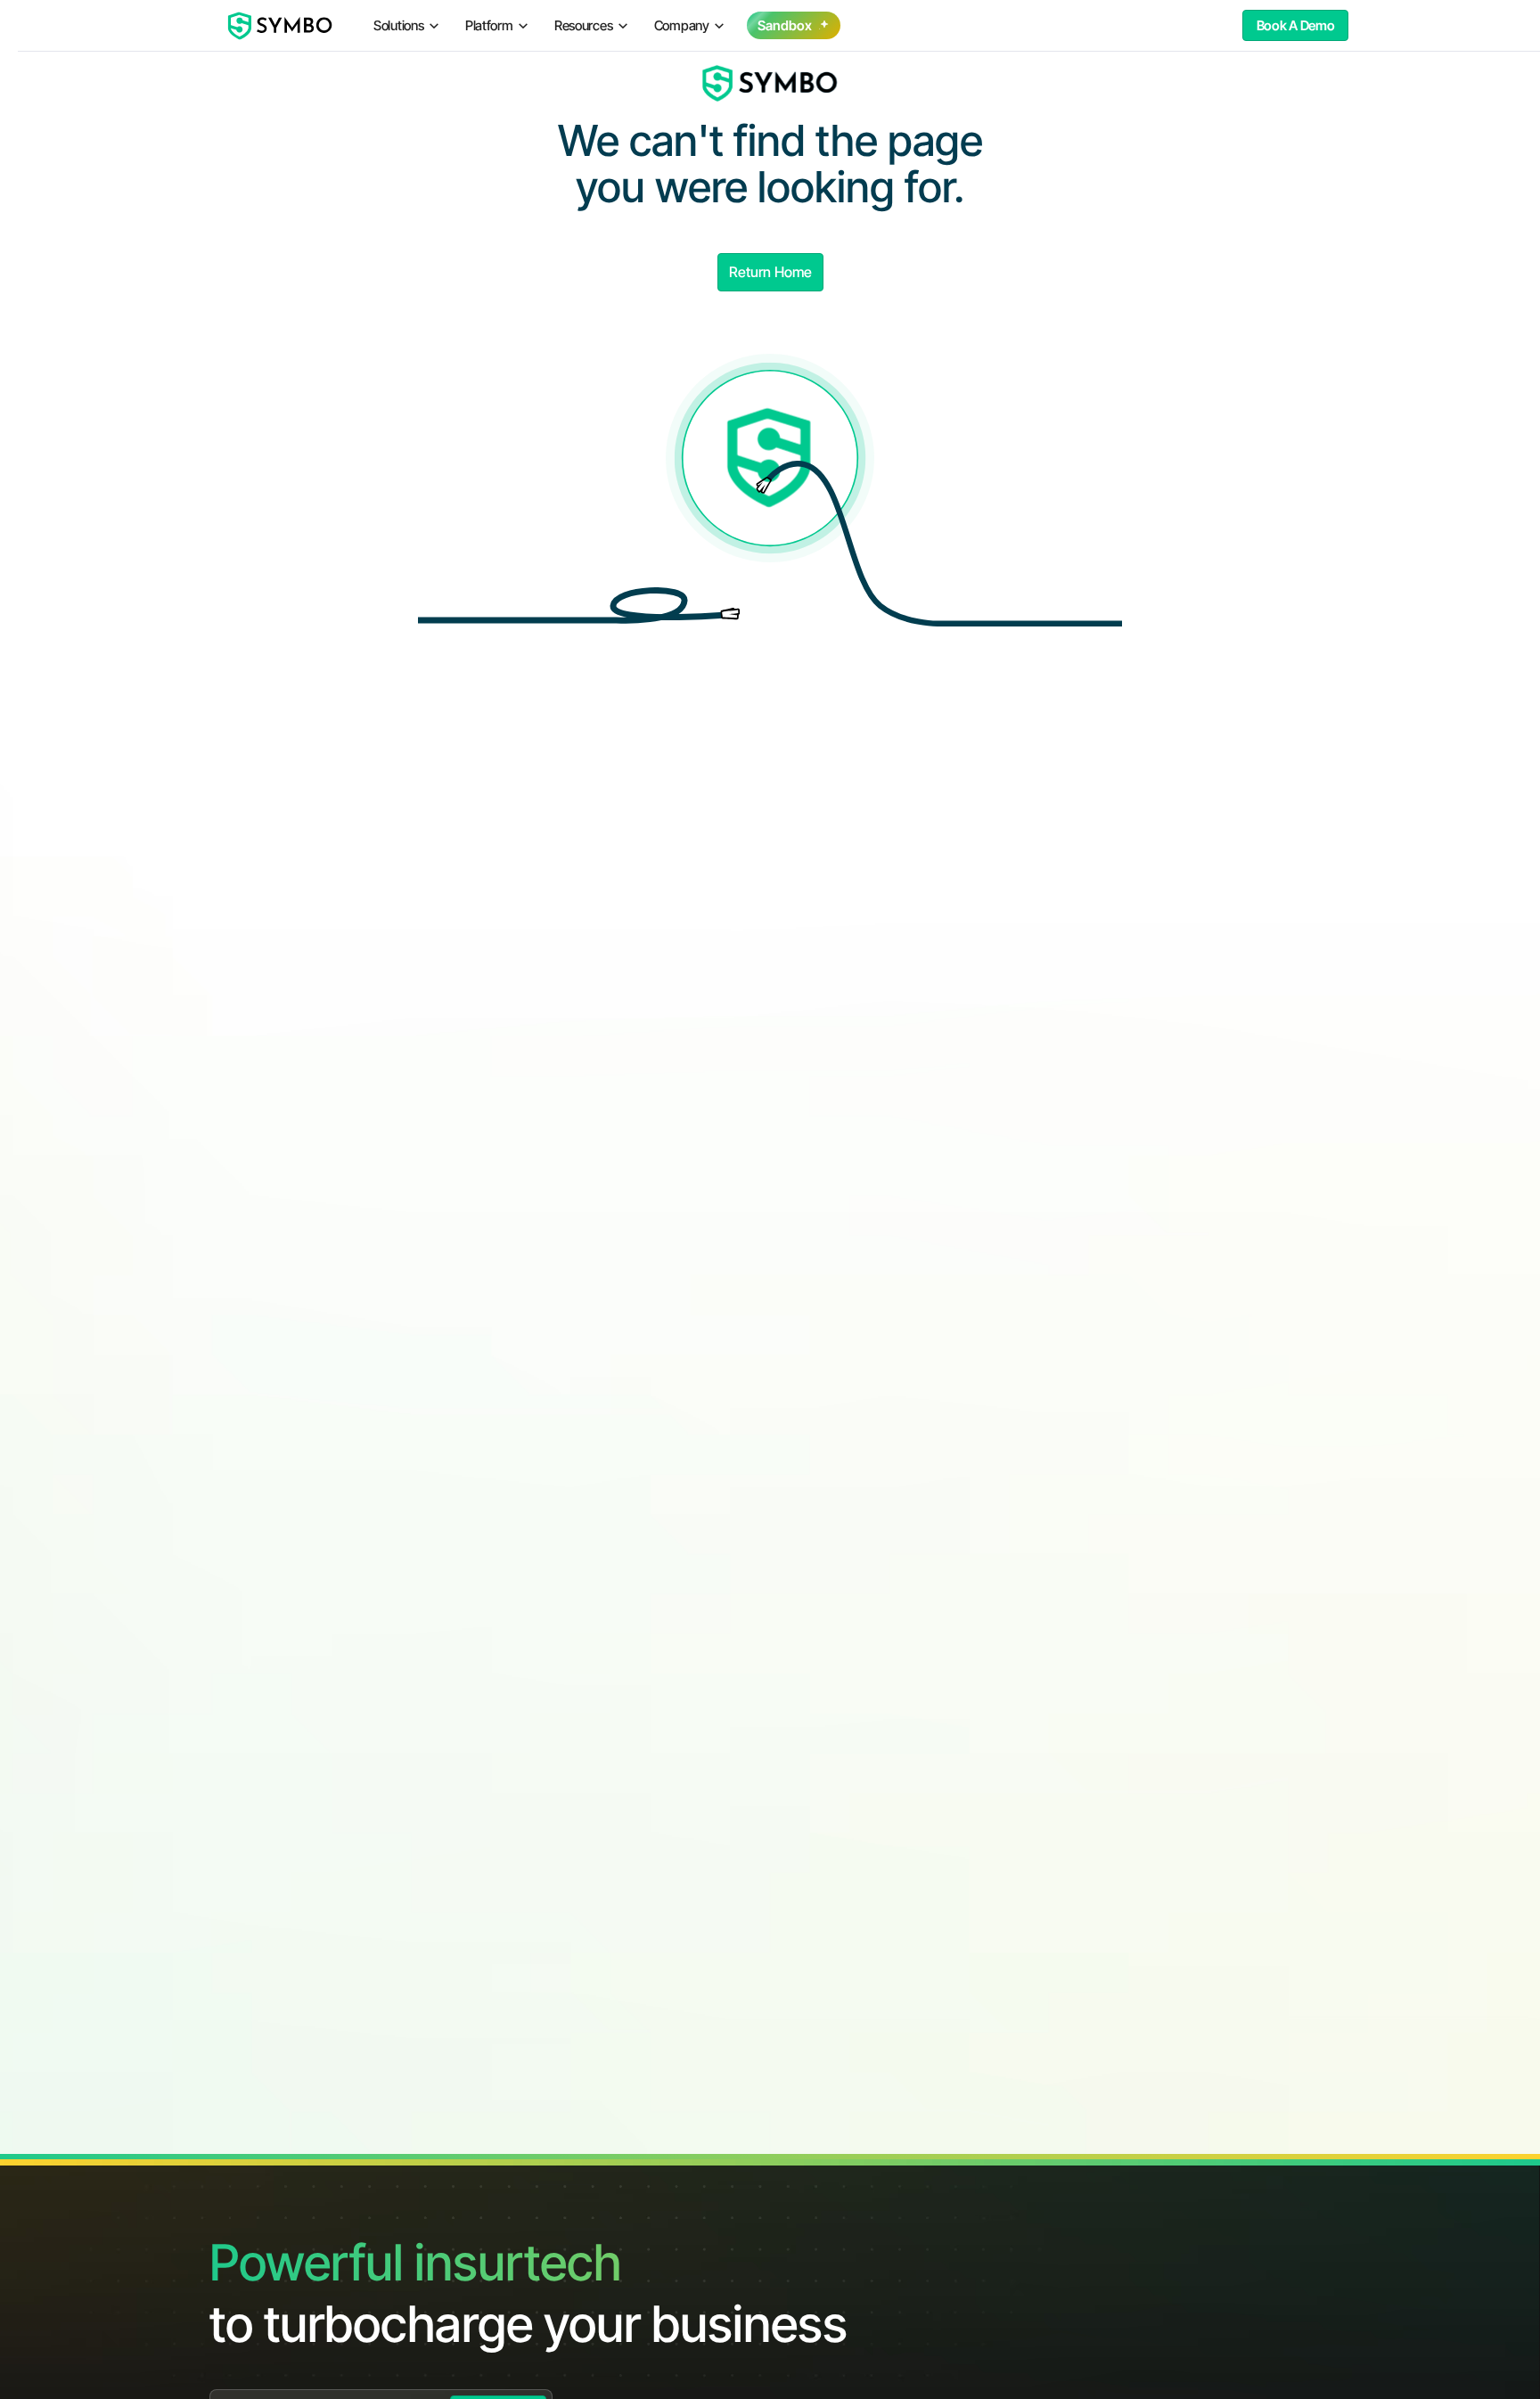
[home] (281, 26)
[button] (407, 25)
